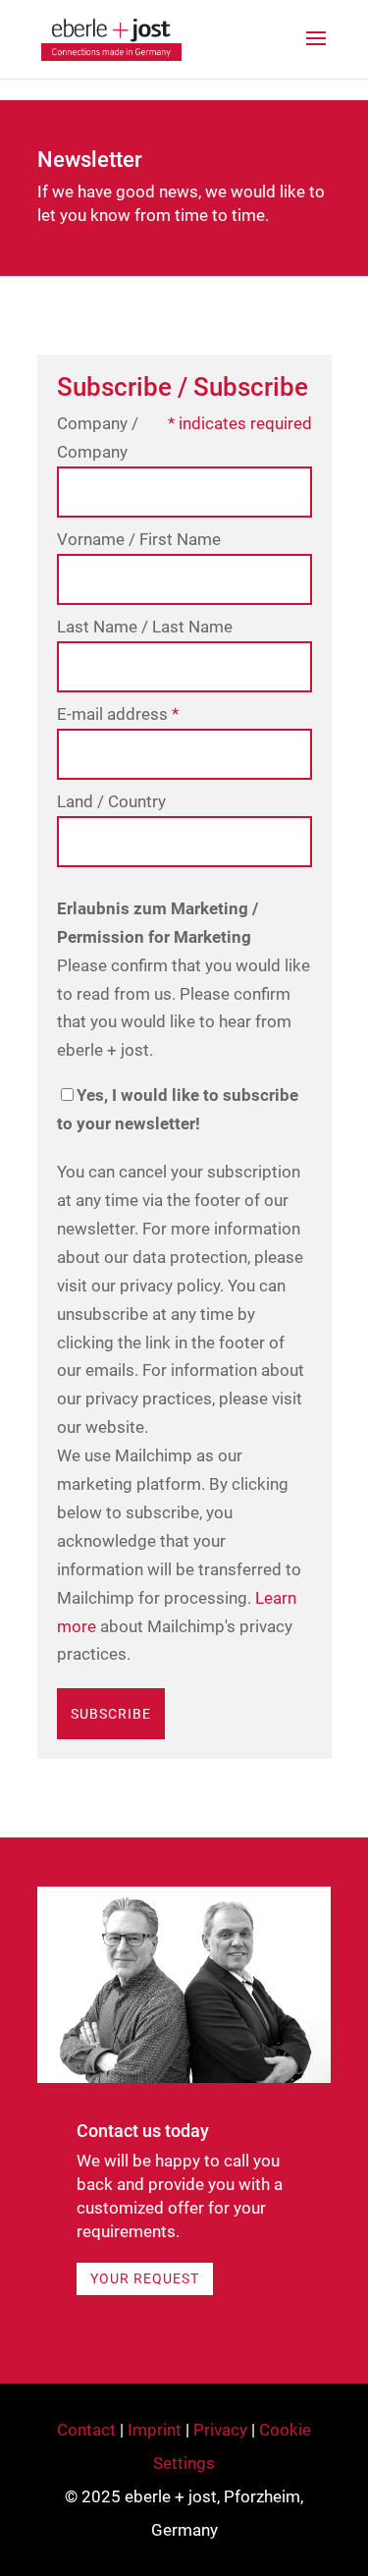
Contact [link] (86, 2430)
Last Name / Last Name (145, 627)
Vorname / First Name (139, 539)
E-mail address (118, 714)
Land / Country (111, 801)
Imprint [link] (155, 2430)
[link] (112, 37)
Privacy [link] (220, 2430)
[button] (316, 51)
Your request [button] (145, 2278)
